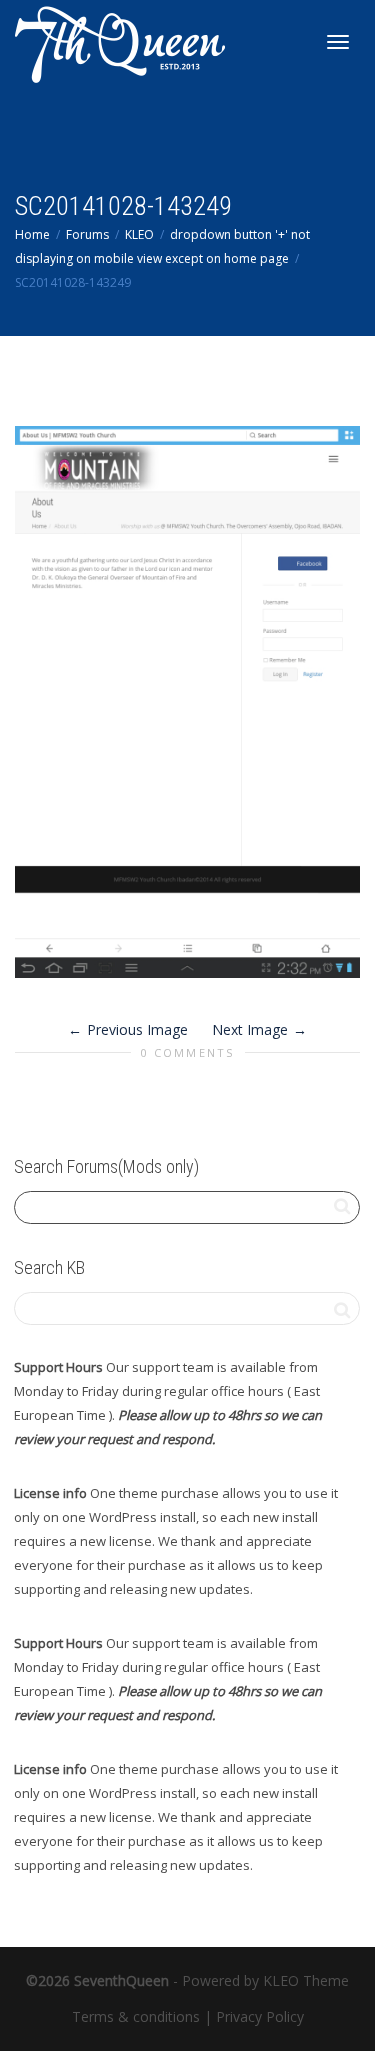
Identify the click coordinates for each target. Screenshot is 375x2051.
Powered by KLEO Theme (265, 1980)
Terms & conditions (136, 2016)
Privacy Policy (260, 2016)
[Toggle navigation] (338, 42)
